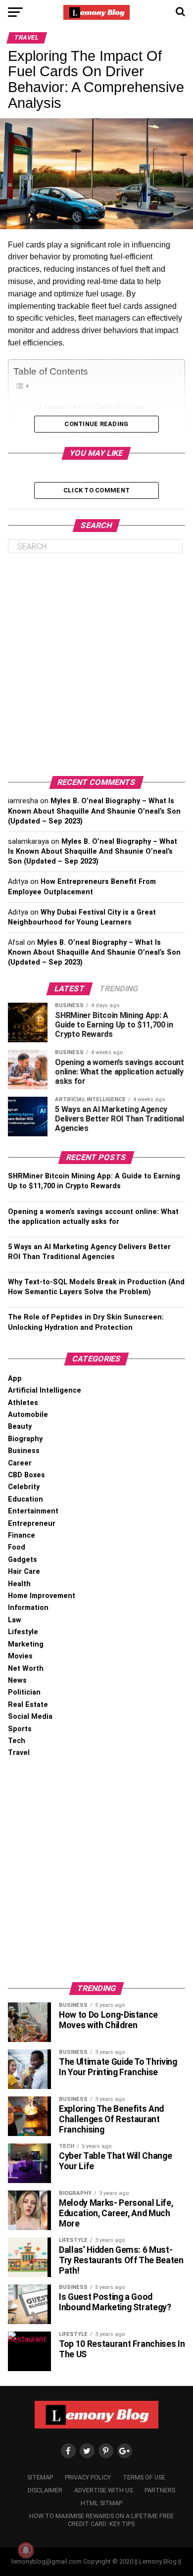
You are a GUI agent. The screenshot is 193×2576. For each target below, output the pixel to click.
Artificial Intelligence (45, 1390)
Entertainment (33, 1511)
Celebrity (24, 1487)
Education (25, 1499)
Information (28, 1608)
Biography (25, 1439)
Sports (20, 1729)
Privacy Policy (88, 2477)
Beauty (20, 1427)
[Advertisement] (96, 665)
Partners (160, 2490)
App (15, 1379)
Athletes (23, 1403)
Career (20, 1463)
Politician (24, 1692)
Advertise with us (103, 2490)
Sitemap (40, 2477)
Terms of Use (144, 2477)
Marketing (26, 1644)
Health (19, 1584)
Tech (17, 1741)
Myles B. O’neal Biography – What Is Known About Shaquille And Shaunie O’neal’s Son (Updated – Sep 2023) (94, 811)
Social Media (30, 1717)
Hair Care (24, 1572)
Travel (19, 1753)
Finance (22, 1535)
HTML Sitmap (101, 2503)
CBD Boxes (26, 1475)
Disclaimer (45, 2490)
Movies (20, 1656)
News (17, 1680)
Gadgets (23, 1560)
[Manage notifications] (26, 2550)
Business (24, 1451)
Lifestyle (23, 1632)
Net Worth (26, 1669)
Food (17, 1547)
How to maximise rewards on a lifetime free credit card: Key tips (101, 2520)
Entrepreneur (32, 1524)
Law (15, 1620)
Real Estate (28, 1705)
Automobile (28, 1415)
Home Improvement (42, 1596)
